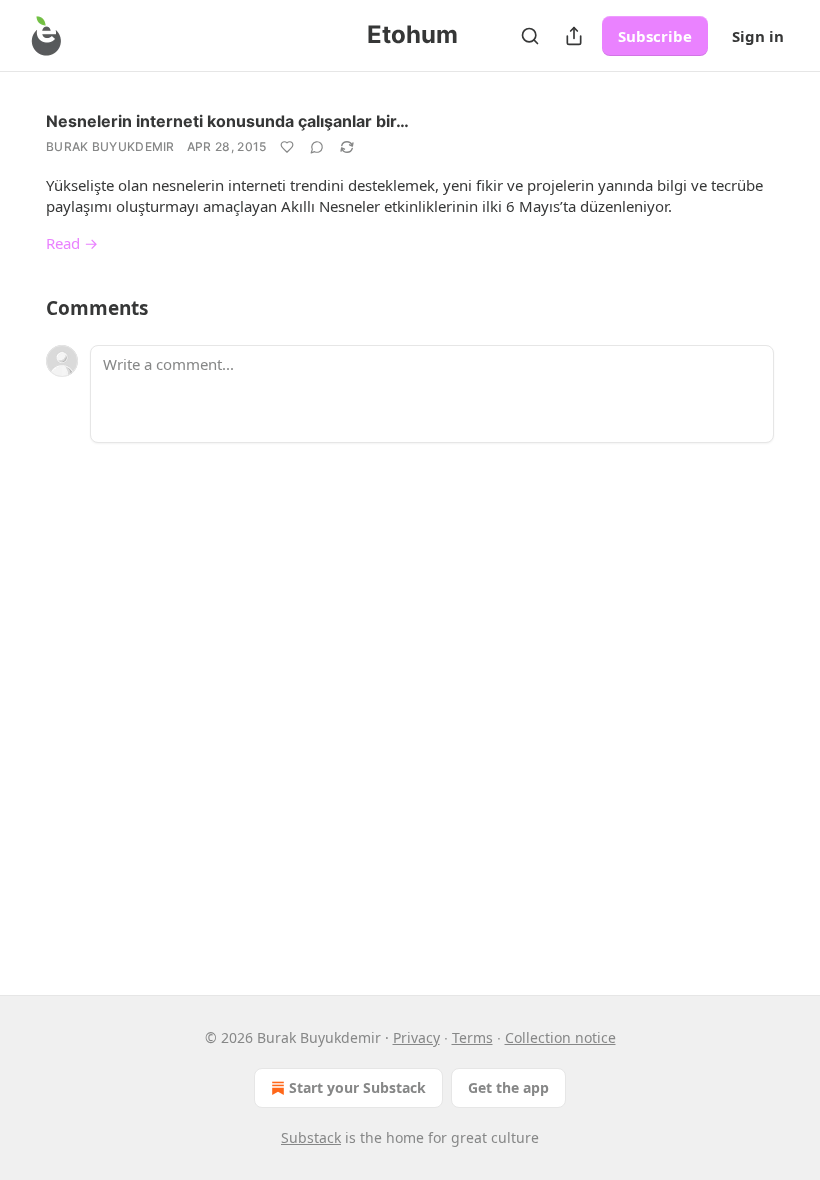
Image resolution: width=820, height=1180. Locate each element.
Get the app (508, 1087)
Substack (311, 1137)
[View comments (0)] (317, 147)
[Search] (530, 36)
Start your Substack (357, 1087)
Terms (472, 1037)
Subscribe (655, 36)
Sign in (758, 36)
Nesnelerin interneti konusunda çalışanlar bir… (227, 121)
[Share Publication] (574, 36)
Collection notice (560, 1037)
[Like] (287, 147)
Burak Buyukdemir (110, 146)
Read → (72, 243)
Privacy (416, 1037)
